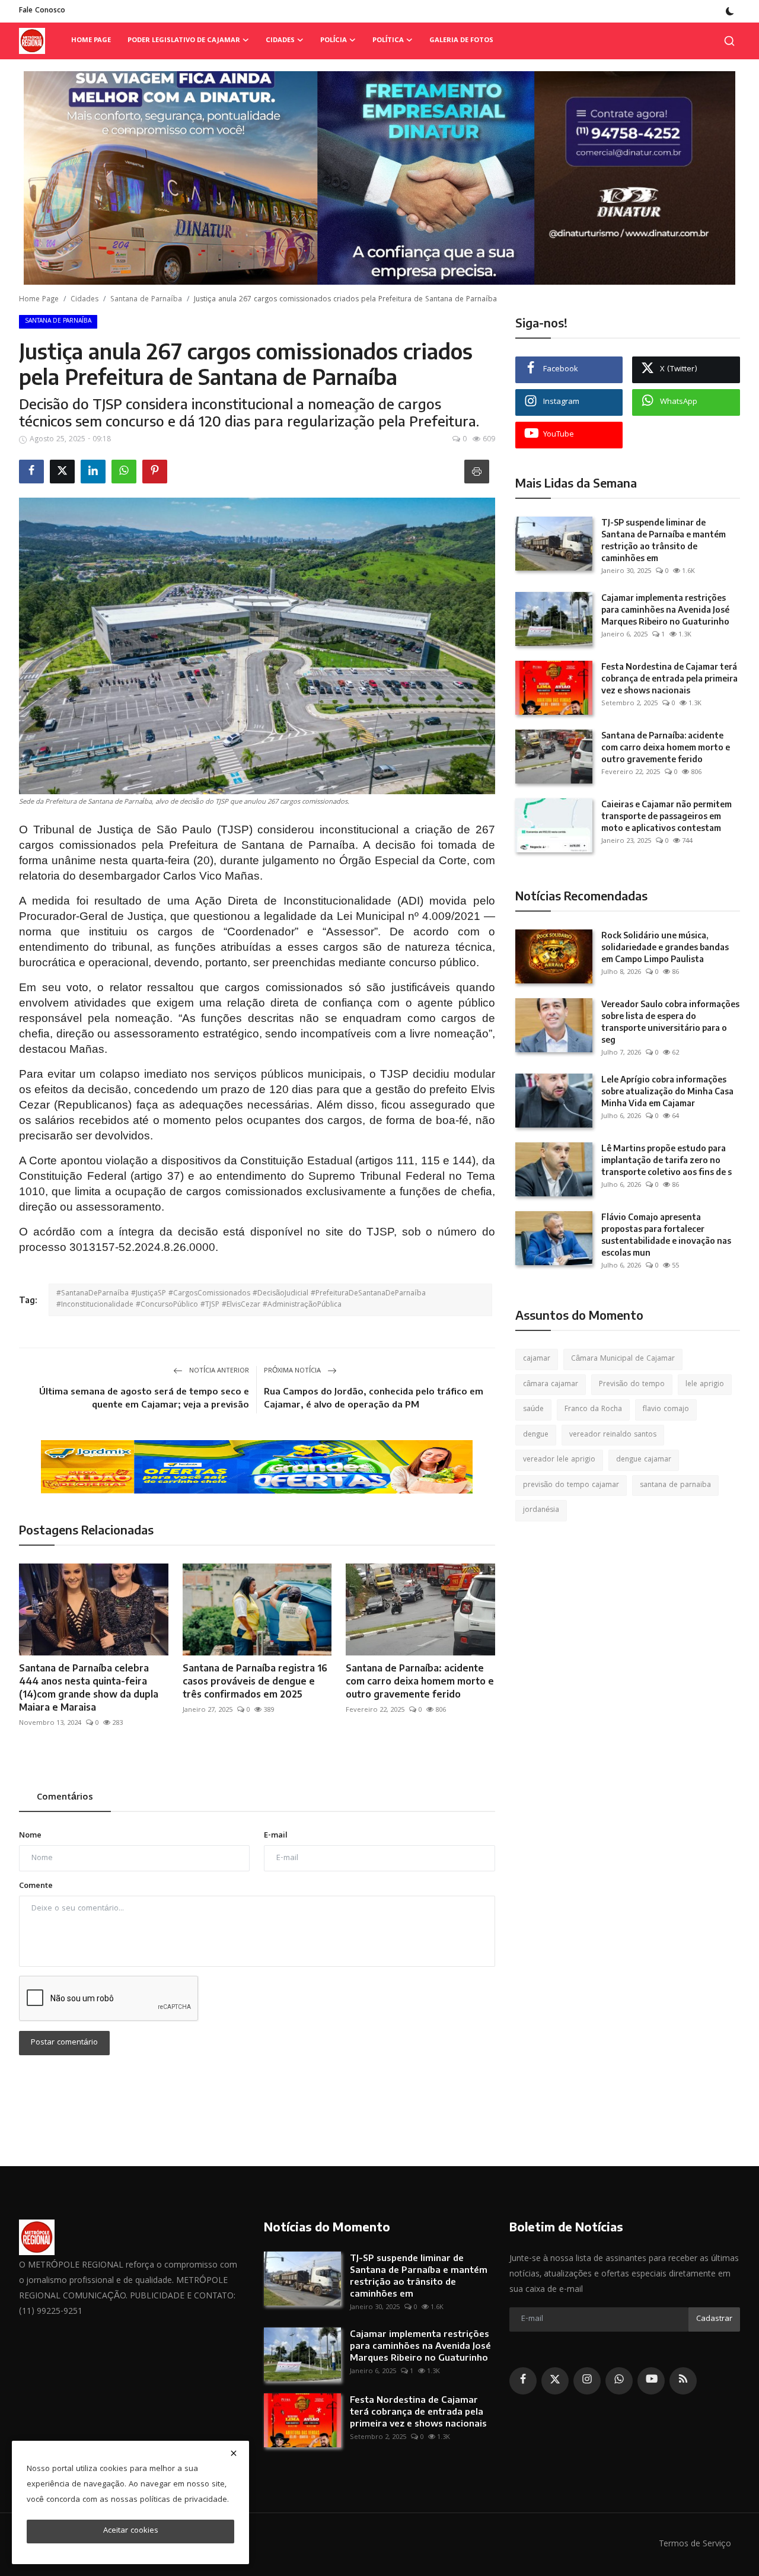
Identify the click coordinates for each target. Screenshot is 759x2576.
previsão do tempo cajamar (571, 1486)
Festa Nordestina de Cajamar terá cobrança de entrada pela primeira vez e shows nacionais (669, 678)
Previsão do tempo (632, 1385)
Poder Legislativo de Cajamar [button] (184, 41)
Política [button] (388, 41)
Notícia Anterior (218, 1371)
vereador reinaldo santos (613, 1435)
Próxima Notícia (293, 1371)
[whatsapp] (619, 2381)
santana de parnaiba (675, 1486)
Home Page (91, 41)
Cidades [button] (280, 41)
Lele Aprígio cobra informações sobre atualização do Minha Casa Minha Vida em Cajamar (667, 1091)
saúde (533, 1410)
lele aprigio (705, 1385)
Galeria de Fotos (461, 41)
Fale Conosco (42, 11)
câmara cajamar (551, 1385)
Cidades (84, 300)
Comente (36, 1886)
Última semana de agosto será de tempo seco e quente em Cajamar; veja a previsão (144, 1397)
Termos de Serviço (695, 2545)
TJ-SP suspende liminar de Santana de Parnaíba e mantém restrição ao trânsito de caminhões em (664, 540)
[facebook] (523, 2381)
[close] (234, 2453)
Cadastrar (714, 2319)
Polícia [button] (334, 41)
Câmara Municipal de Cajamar (623, 1359)
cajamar (537, 1359)
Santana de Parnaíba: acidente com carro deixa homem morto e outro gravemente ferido (420, 1681)
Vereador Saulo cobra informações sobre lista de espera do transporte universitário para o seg (670, 1022)
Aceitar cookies (131, 2531)
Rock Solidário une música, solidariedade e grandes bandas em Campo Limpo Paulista (665, 947)
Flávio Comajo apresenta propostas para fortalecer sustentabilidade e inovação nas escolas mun (666, 1235)
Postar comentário (64, 2043)
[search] (729, 41)
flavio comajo (666, 1410)
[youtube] (651, 2381)
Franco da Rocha (593, 1410)
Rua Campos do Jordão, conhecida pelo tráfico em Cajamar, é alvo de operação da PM (374, 1397)
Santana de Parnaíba (146, 300)
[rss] (683, 2381)
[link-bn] (379, 178)
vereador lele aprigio (559, 1460)
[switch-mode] (730, 11)
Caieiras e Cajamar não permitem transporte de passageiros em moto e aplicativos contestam (666, 816)
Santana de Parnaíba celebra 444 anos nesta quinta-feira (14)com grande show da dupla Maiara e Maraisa (89, 1687)
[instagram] (587, 2381)
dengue (536, 1435)
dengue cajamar (644, 1460)
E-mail (276, 1836)
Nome (30, 1836)
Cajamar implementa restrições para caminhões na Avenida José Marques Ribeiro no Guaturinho (665, 609)
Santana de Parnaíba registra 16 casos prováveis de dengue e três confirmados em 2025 (255, 1681)
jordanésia (541, 1510)
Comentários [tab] (65, 1798)
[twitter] (555, 2381)
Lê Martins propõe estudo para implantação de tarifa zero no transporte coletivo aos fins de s (666, 1160)
